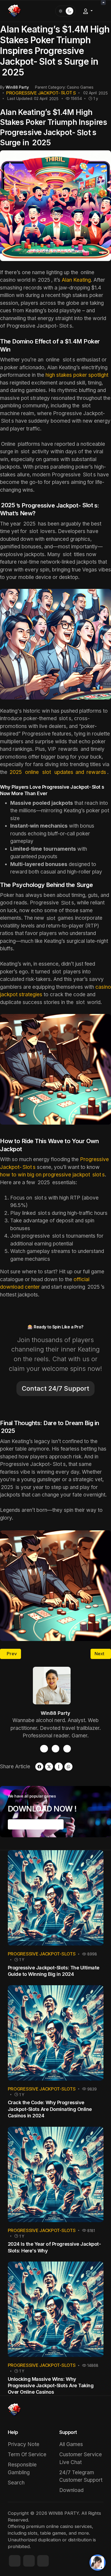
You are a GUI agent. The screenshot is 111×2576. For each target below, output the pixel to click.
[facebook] (44, 1749)
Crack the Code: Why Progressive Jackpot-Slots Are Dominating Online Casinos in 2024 (50, 2109)
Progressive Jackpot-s (41, 93)
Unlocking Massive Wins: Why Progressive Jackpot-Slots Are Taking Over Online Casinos (51, 2386)
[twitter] (67, 1749)
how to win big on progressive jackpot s (52, 1175)
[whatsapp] (68, 1767)
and (58, 772)
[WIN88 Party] (14, 10)
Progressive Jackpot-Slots (42, 1954)
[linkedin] (43, 2561)
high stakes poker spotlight (77, 375)
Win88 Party (55, 1713)
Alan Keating (76, 280)
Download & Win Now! (36, 1824)
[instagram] (56, 1749)
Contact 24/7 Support (55, 1388)
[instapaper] (59, 1767)
